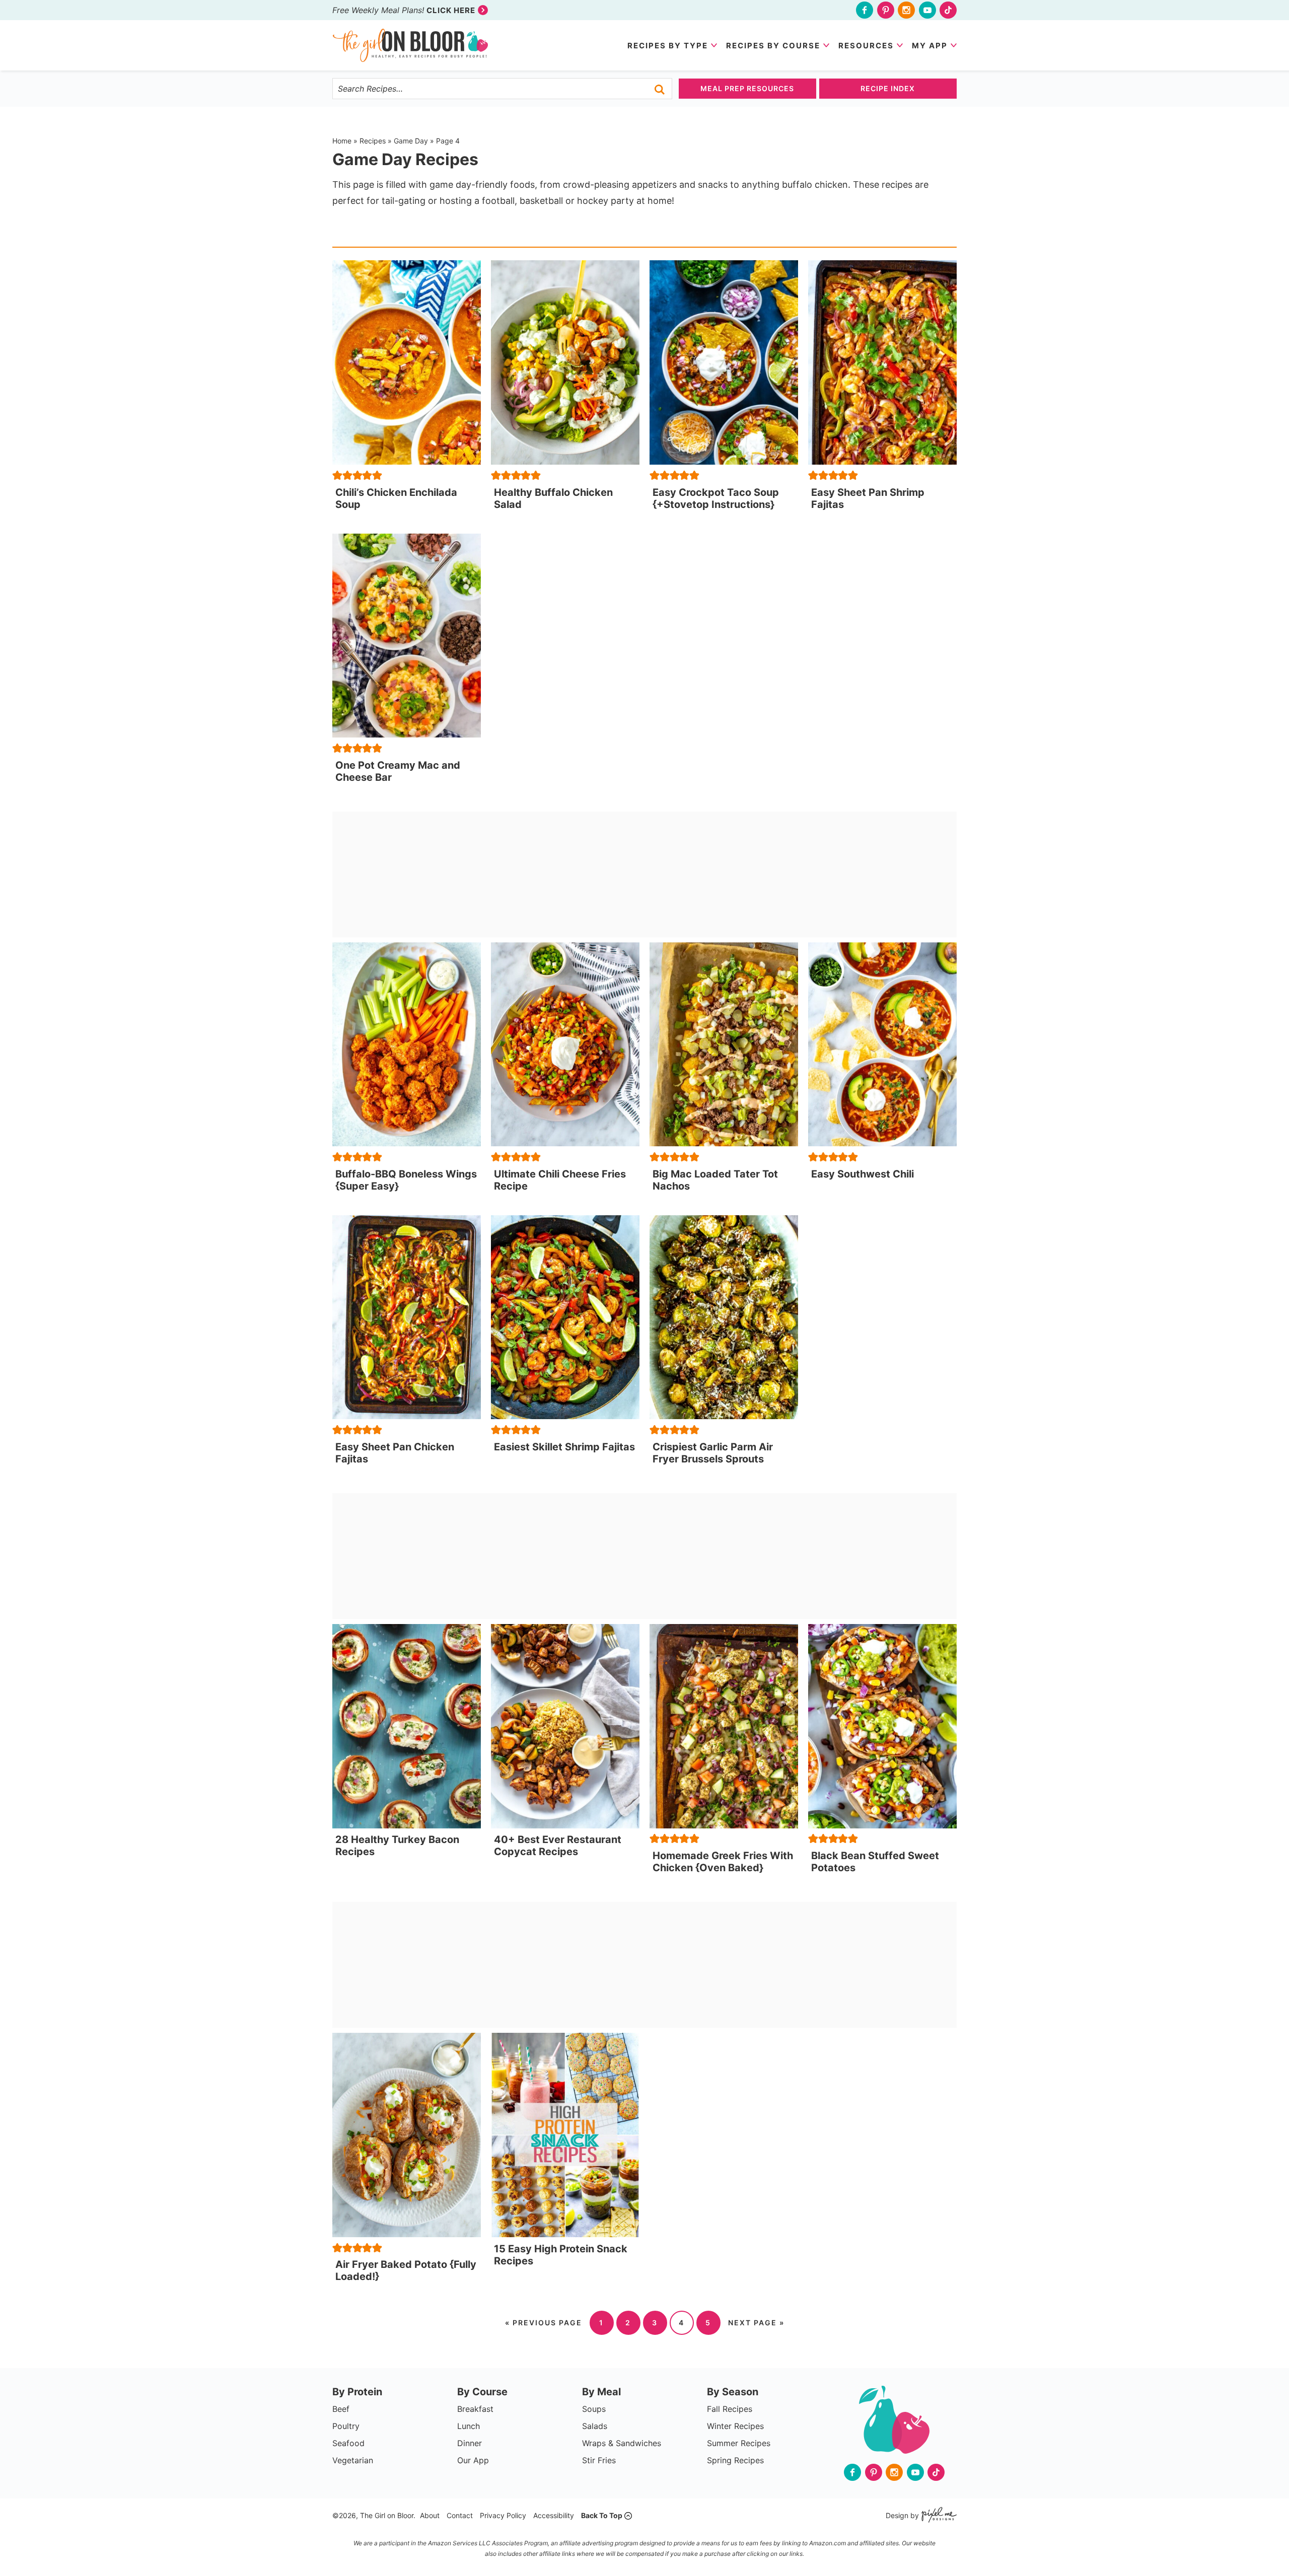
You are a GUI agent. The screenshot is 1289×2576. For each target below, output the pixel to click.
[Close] (746, 1141)
